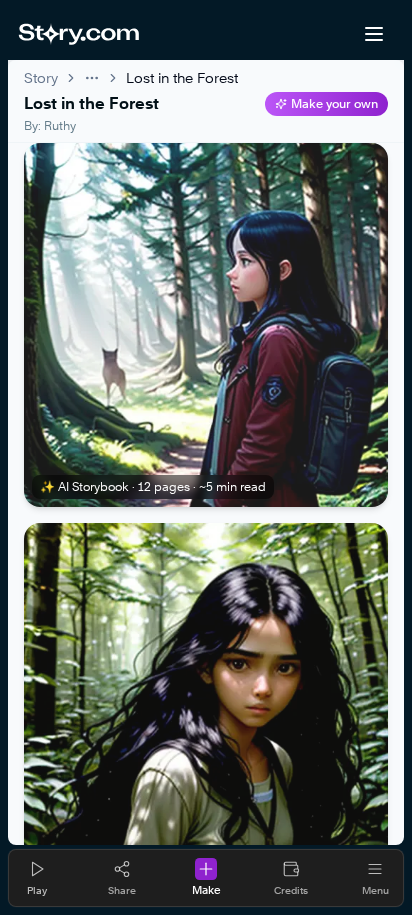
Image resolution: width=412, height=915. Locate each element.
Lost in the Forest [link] (182, 77)
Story (41, 77)
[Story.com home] (78, 34)
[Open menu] (374, 34)
